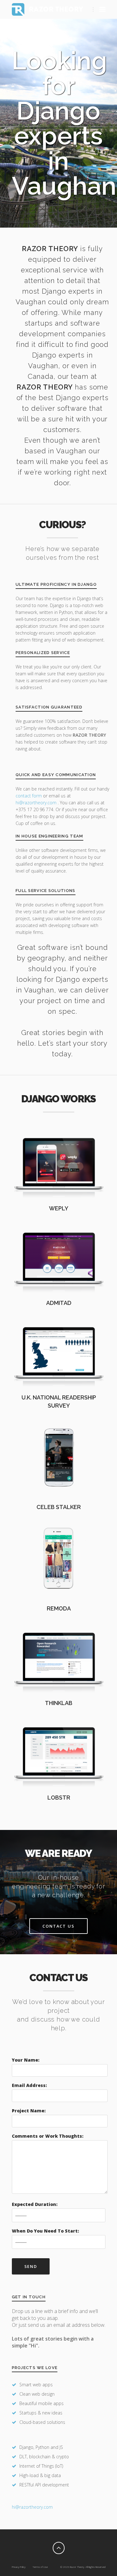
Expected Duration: (35, 2204)
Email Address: (29, 2085)
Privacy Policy (19, 2567)
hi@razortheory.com (37, 803)
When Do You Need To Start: (45, 2231)
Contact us (59, 1926)
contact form (29, 796)
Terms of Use (40, 2567)
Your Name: (26, 2060)
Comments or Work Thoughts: (48, 2136)
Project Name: (29, 2111)
